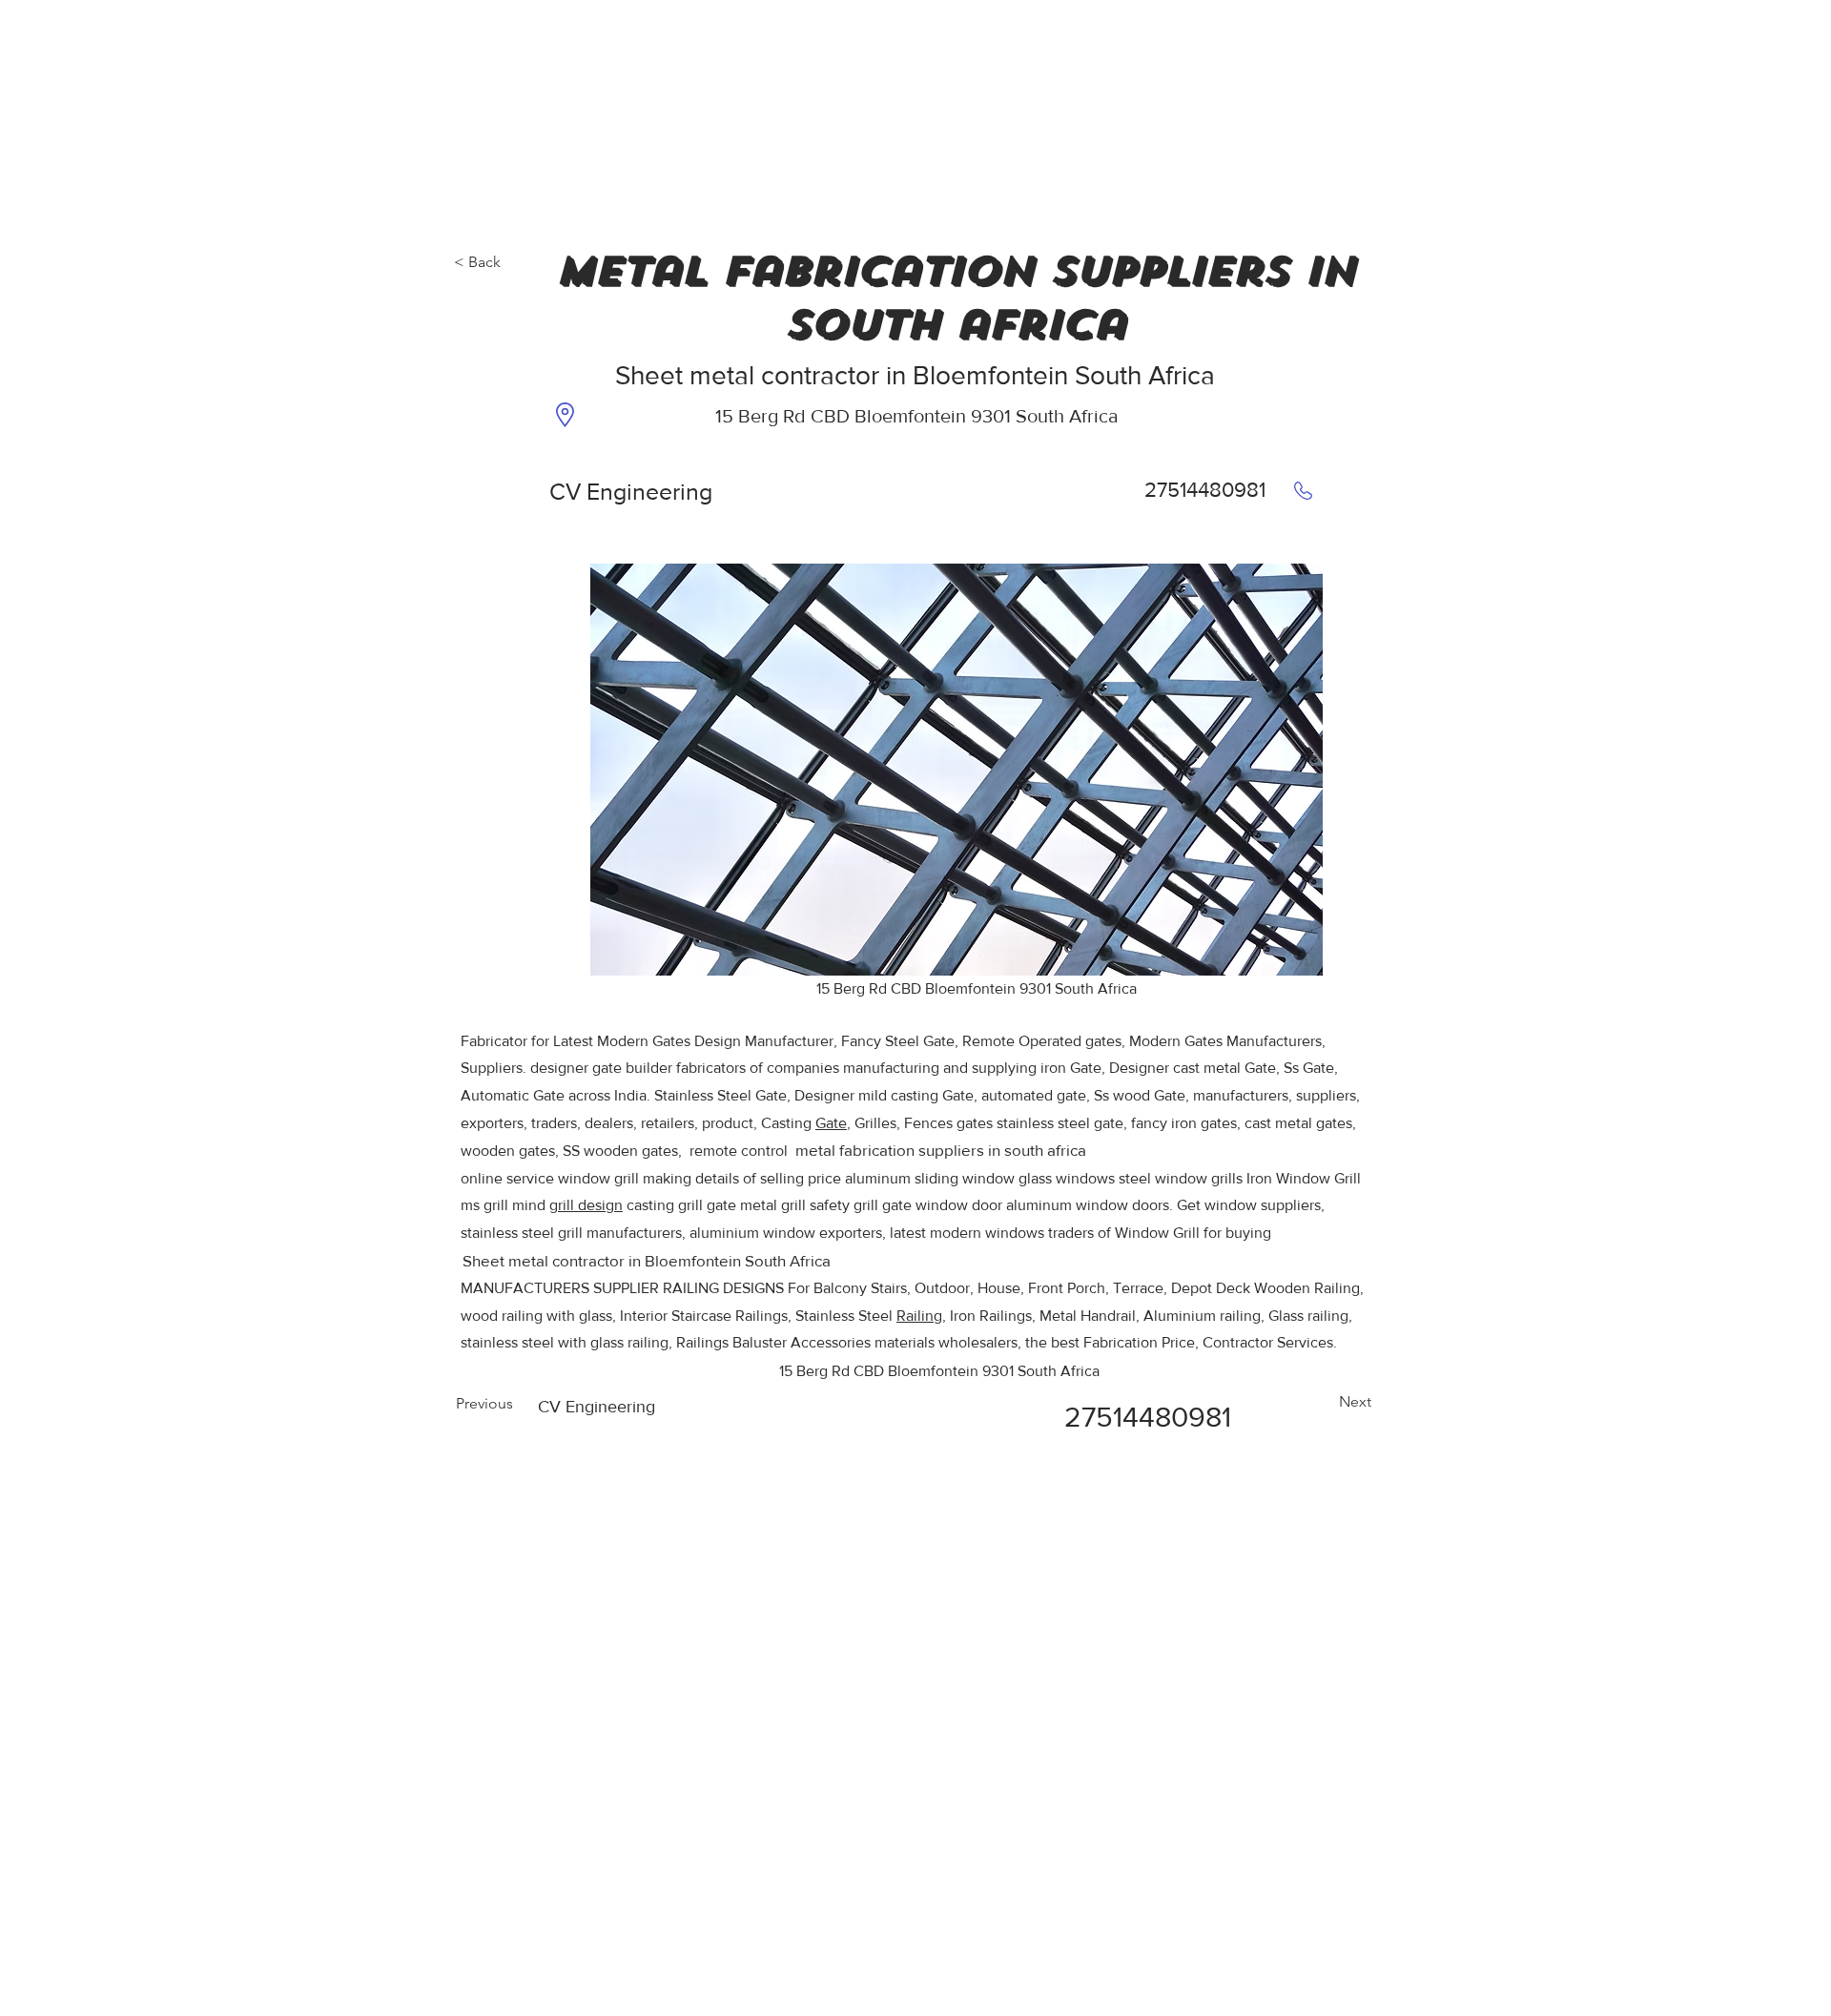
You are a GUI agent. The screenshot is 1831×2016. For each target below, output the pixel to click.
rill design (590, 1205)
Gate (831, 1123)
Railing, (921, 1316)
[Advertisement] (143, 119)
